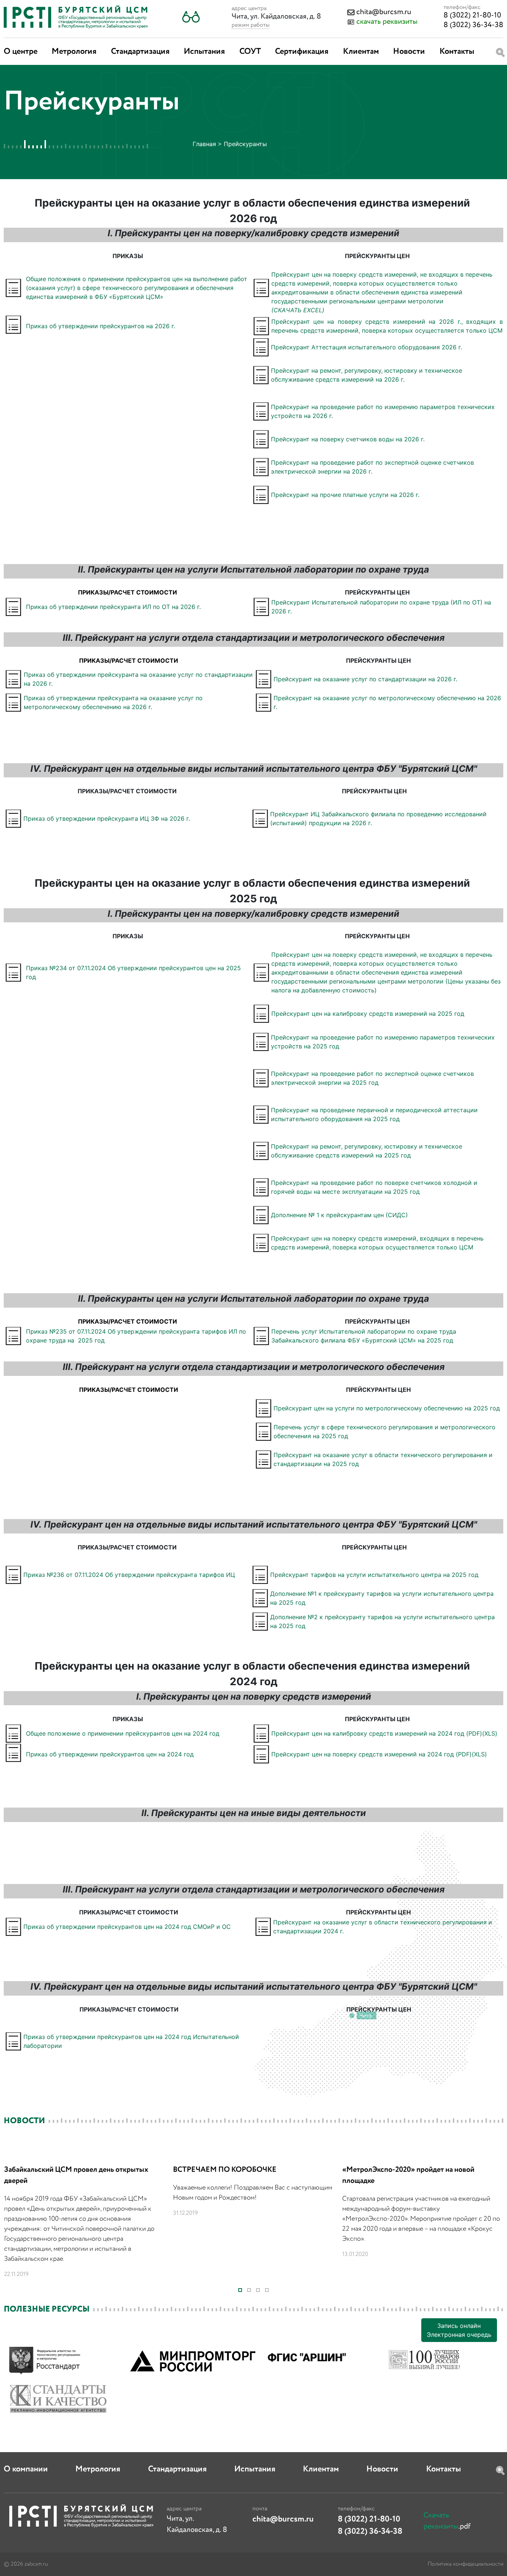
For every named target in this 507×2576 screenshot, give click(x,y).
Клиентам (361, 52)
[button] (191, 17)
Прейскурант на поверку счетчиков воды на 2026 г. (348, 439)
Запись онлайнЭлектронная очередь (459, 2330)
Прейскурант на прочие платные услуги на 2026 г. (345, 495)
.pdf (447, 2521)
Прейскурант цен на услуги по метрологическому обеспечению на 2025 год (387, 1408)
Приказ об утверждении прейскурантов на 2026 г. (101, 326)
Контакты (457, 52)
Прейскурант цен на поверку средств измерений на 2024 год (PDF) (372, 1754)
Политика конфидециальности (465, 2564)
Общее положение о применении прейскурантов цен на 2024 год (123, 1733)
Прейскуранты (245, 144)
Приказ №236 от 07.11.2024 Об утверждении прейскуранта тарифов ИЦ (129, 1575)
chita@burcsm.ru (384, 12)
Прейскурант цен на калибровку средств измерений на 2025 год (368, 1014)
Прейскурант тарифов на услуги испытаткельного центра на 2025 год (374, 1575)
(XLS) (490, 1733)
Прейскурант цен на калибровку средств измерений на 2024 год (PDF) (377, 1733)
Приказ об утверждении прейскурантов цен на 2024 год (110, 1754)
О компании (26, 2469)
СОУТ (250, 52)
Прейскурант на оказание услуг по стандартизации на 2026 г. (365, 679)
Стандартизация (140, 52)
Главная (204, 144)
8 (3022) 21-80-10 (472, 15)
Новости (409, 52)
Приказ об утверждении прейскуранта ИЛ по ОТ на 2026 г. (113, 607)
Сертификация (302, 52)
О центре (21, 52)
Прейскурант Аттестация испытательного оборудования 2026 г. (367, 347)
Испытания (204, 52)
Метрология (74, 52)
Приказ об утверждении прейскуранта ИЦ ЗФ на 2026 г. (107, 818)
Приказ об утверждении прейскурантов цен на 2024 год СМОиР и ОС (127, 1927)
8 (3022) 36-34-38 (473, 25)
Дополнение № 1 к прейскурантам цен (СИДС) (339, 1215)
